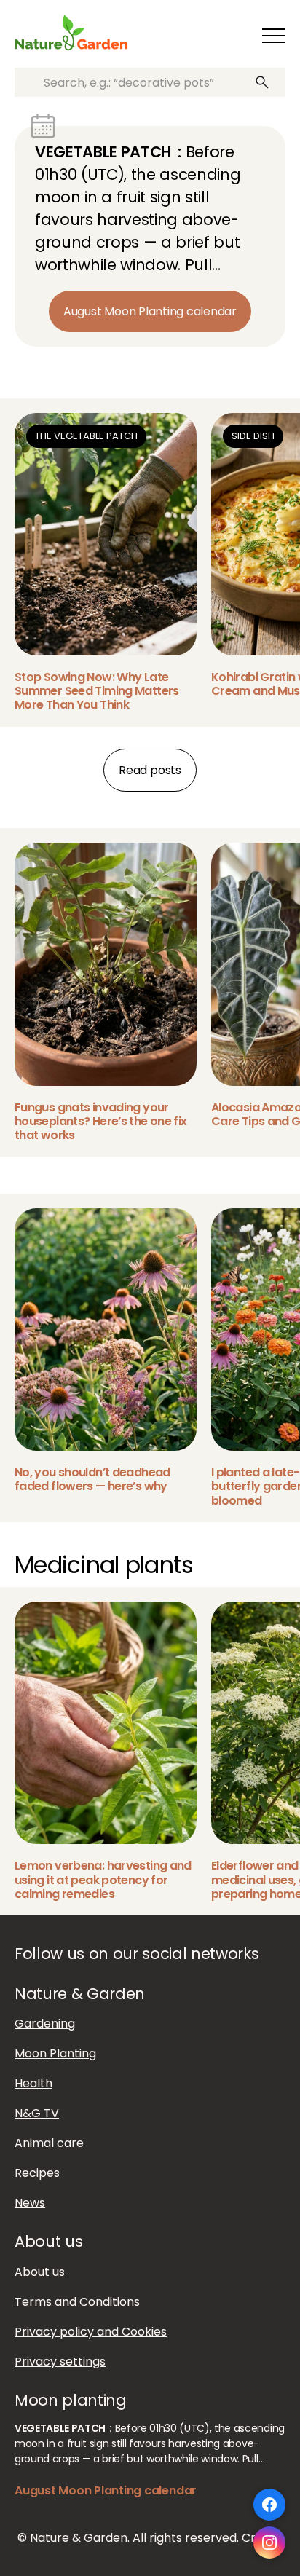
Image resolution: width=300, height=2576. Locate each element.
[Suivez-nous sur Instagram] (269, 2542)
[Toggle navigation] (274, 36)
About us (40, 2271)
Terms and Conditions (77, 2301)
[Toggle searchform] (237, 36)
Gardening (45, 2024)
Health (33, 2083)
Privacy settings (60, 2361)
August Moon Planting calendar (150, 311)
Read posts (150, 770)
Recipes (37, 2173)
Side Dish (253, 436)
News (30, 2203)
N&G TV (37, 2113)
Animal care (49, 2143)
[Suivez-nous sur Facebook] (269, 2505)
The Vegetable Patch (86, 436)
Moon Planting (55, 2053)
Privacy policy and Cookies (91, 2331)
